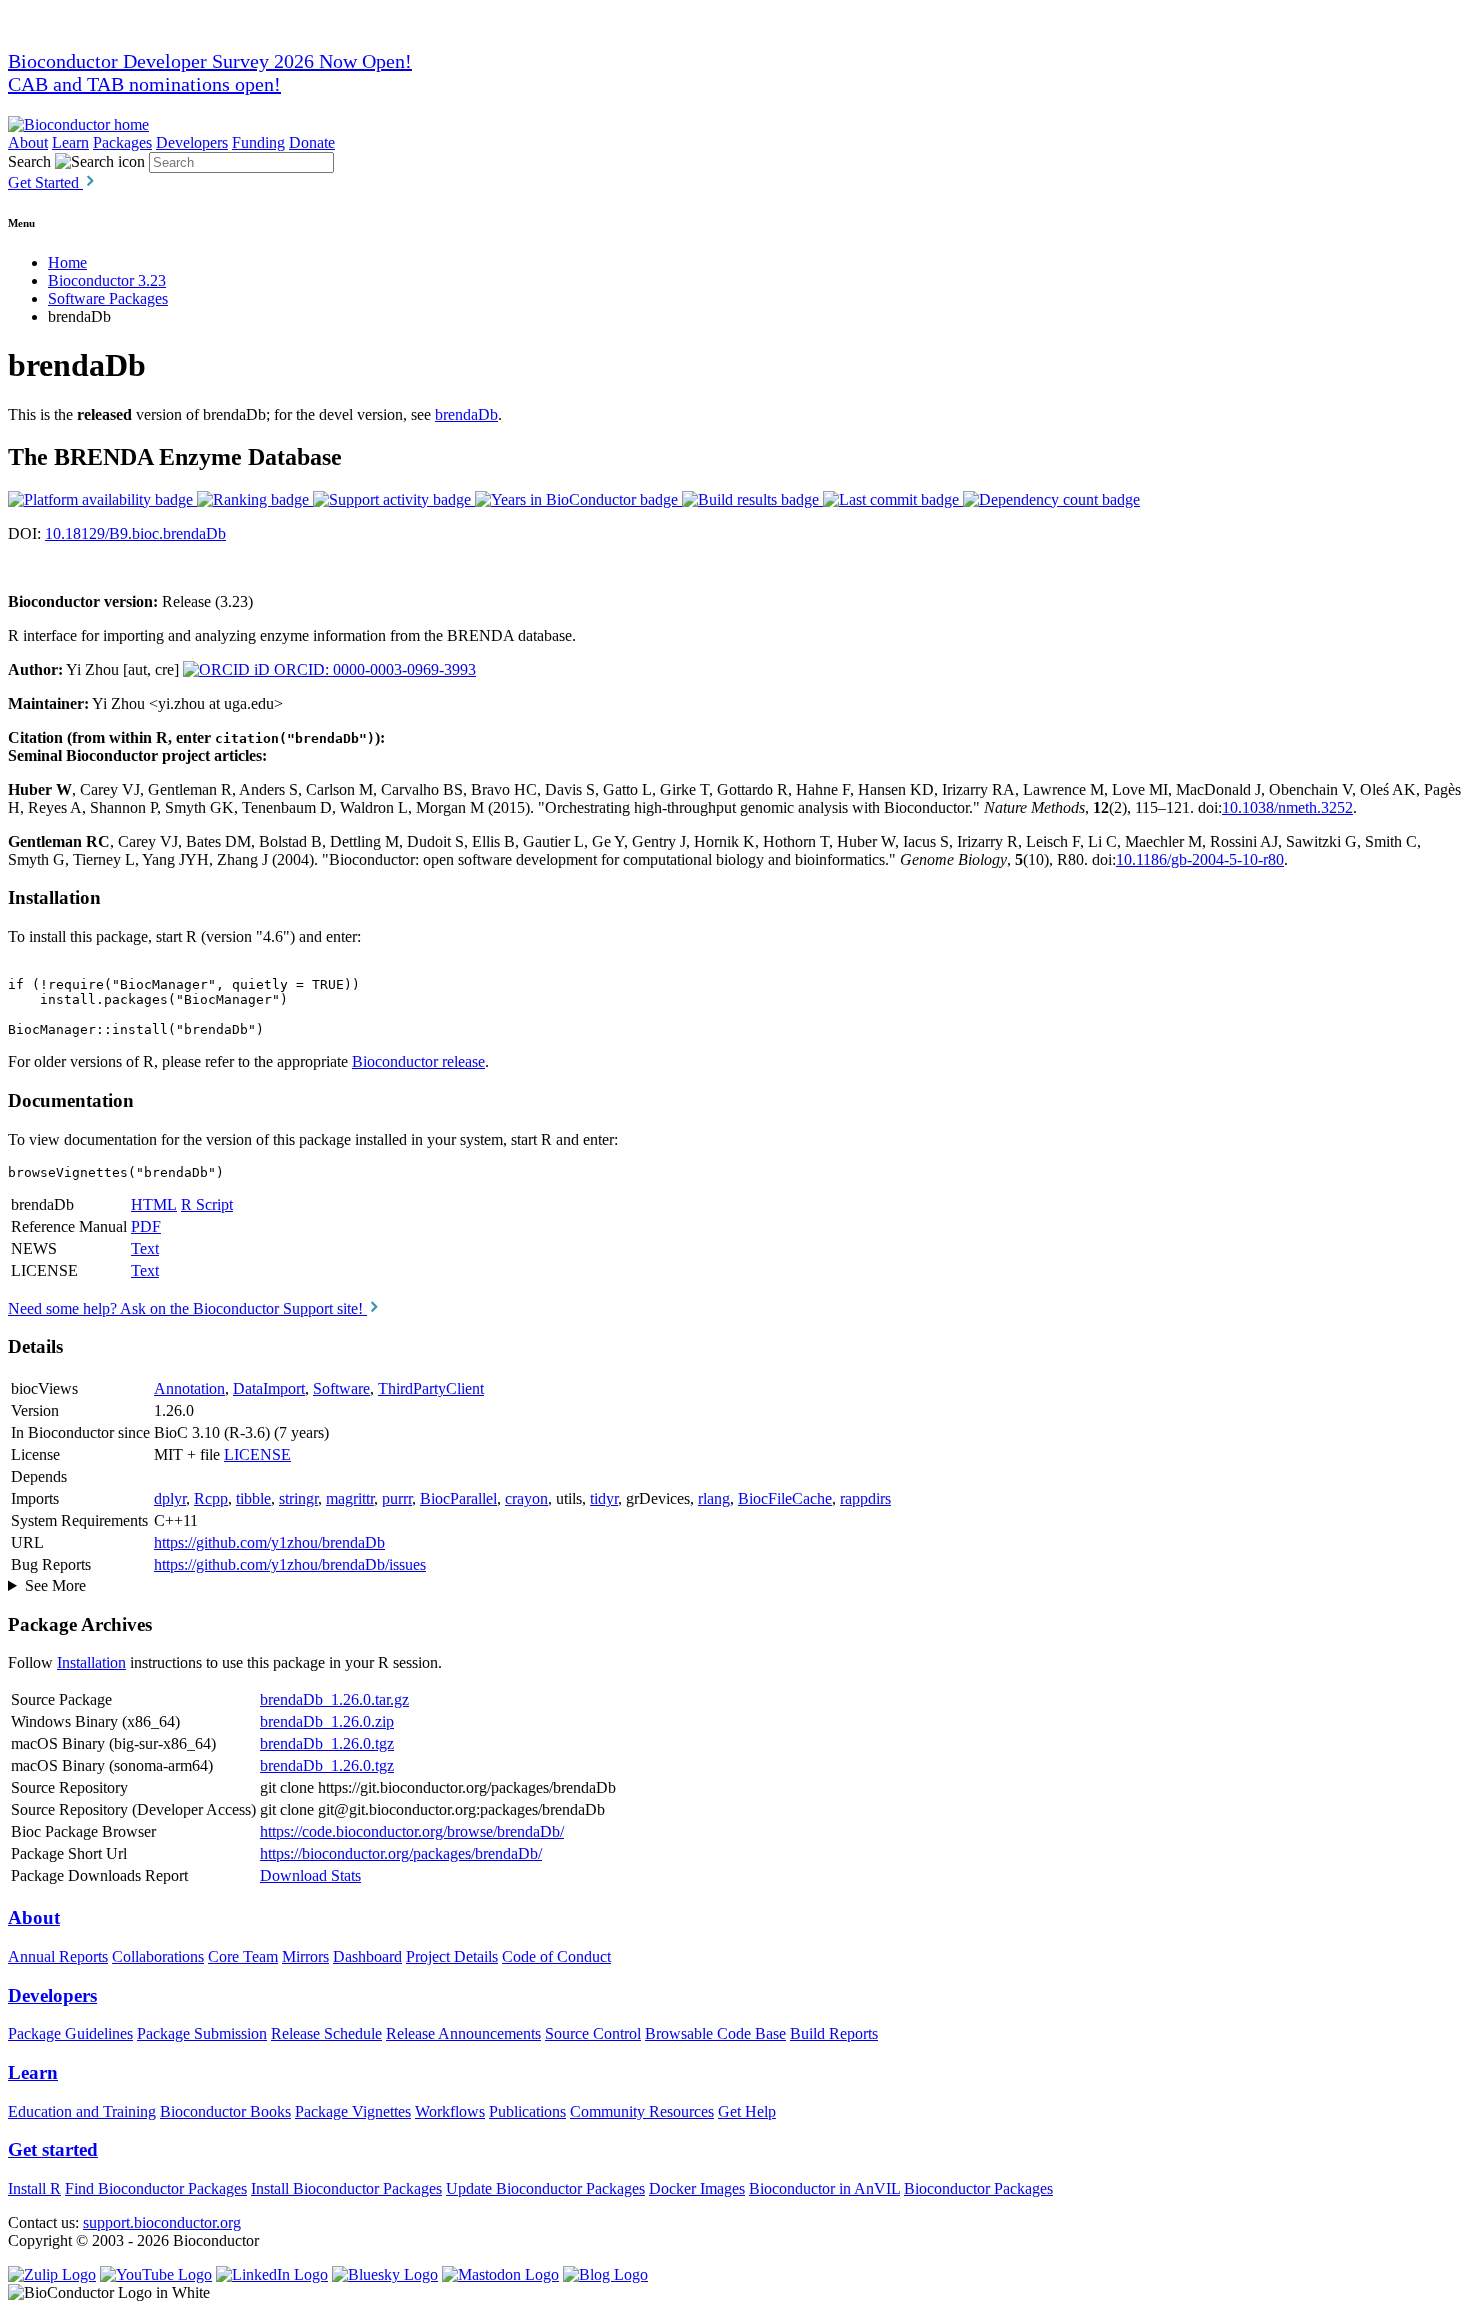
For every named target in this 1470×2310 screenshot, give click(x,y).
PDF (146, 1226)
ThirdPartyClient (431, 1388)
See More (55, 1585)
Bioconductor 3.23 (107, 280)
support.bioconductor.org (162, 2222)
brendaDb (466, 414)
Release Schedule (326, 2033)
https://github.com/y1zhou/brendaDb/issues (290, 1564)
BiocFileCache (785, 1498)
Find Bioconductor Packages (156, 2188)
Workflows (450, 2111)
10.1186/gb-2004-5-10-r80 (1200, 859)
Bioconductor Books (225, 2111)
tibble (253, 1498)
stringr (298, 1498)
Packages (122, 142)
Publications (527, 2111)
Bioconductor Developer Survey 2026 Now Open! (210, 61)
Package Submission (202, 2033)
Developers (192, 142)
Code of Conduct (556, 1956)
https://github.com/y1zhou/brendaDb (269, 1542)
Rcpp (211, 1498)
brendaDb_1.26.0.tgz (327, 1743)
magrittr (350, 1498)
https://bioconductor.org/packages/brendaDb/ (401, 1853)
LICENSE (257, 1454)
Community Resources (642, 2111)
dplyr (170, 1498)
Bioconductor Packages (978, 2188)
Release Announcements (463, 2033)
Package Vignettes (353, 2111)
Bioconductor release (418, 1061)
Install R (34, 2188)
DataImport (269, 1388)
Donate (312, 142)
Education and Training (82, 2111)
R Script (207, 1204)
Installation (91, 1662)
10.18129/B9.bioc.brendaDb (135, 533)
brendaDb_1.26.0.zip (327, 1721)
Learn (70, 142)
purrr (397, 1498)
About (28, 142)
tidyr (604, 1498)
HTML (154, 1204)
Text (145, 1248)
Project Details (452, 1956)
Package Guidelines (70, 2033)
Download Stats (310, 1875)
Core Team (243, 1956)
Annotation (189, 1388)
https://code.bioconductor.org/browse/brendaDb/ (412, 1831)
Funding (258, 142)
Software (341, 1388)
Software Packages (108, 298)
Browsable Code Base (715, 2033)
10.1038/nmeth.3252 (1287, 807)
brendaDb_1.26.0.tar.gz (334, 1699)
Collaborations (158, 1956)
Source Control (593, 2033)
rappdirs (865, 1498)
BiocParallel (458, 1498)
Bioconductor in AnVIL (824, 2188)
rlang (714, 1498)
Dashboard (367, 1956)
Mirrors (305, 1956)
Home (67, 262)
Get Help (747, 2111)
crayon (526, 1498)
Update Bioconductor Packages (545, 2188)
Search (29, 161)
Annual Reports (58, 1956)
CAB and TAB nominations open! (144, 84)
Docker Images (697, 2188)
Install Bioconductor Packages (346, 2188)
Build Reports (834, 2033)
